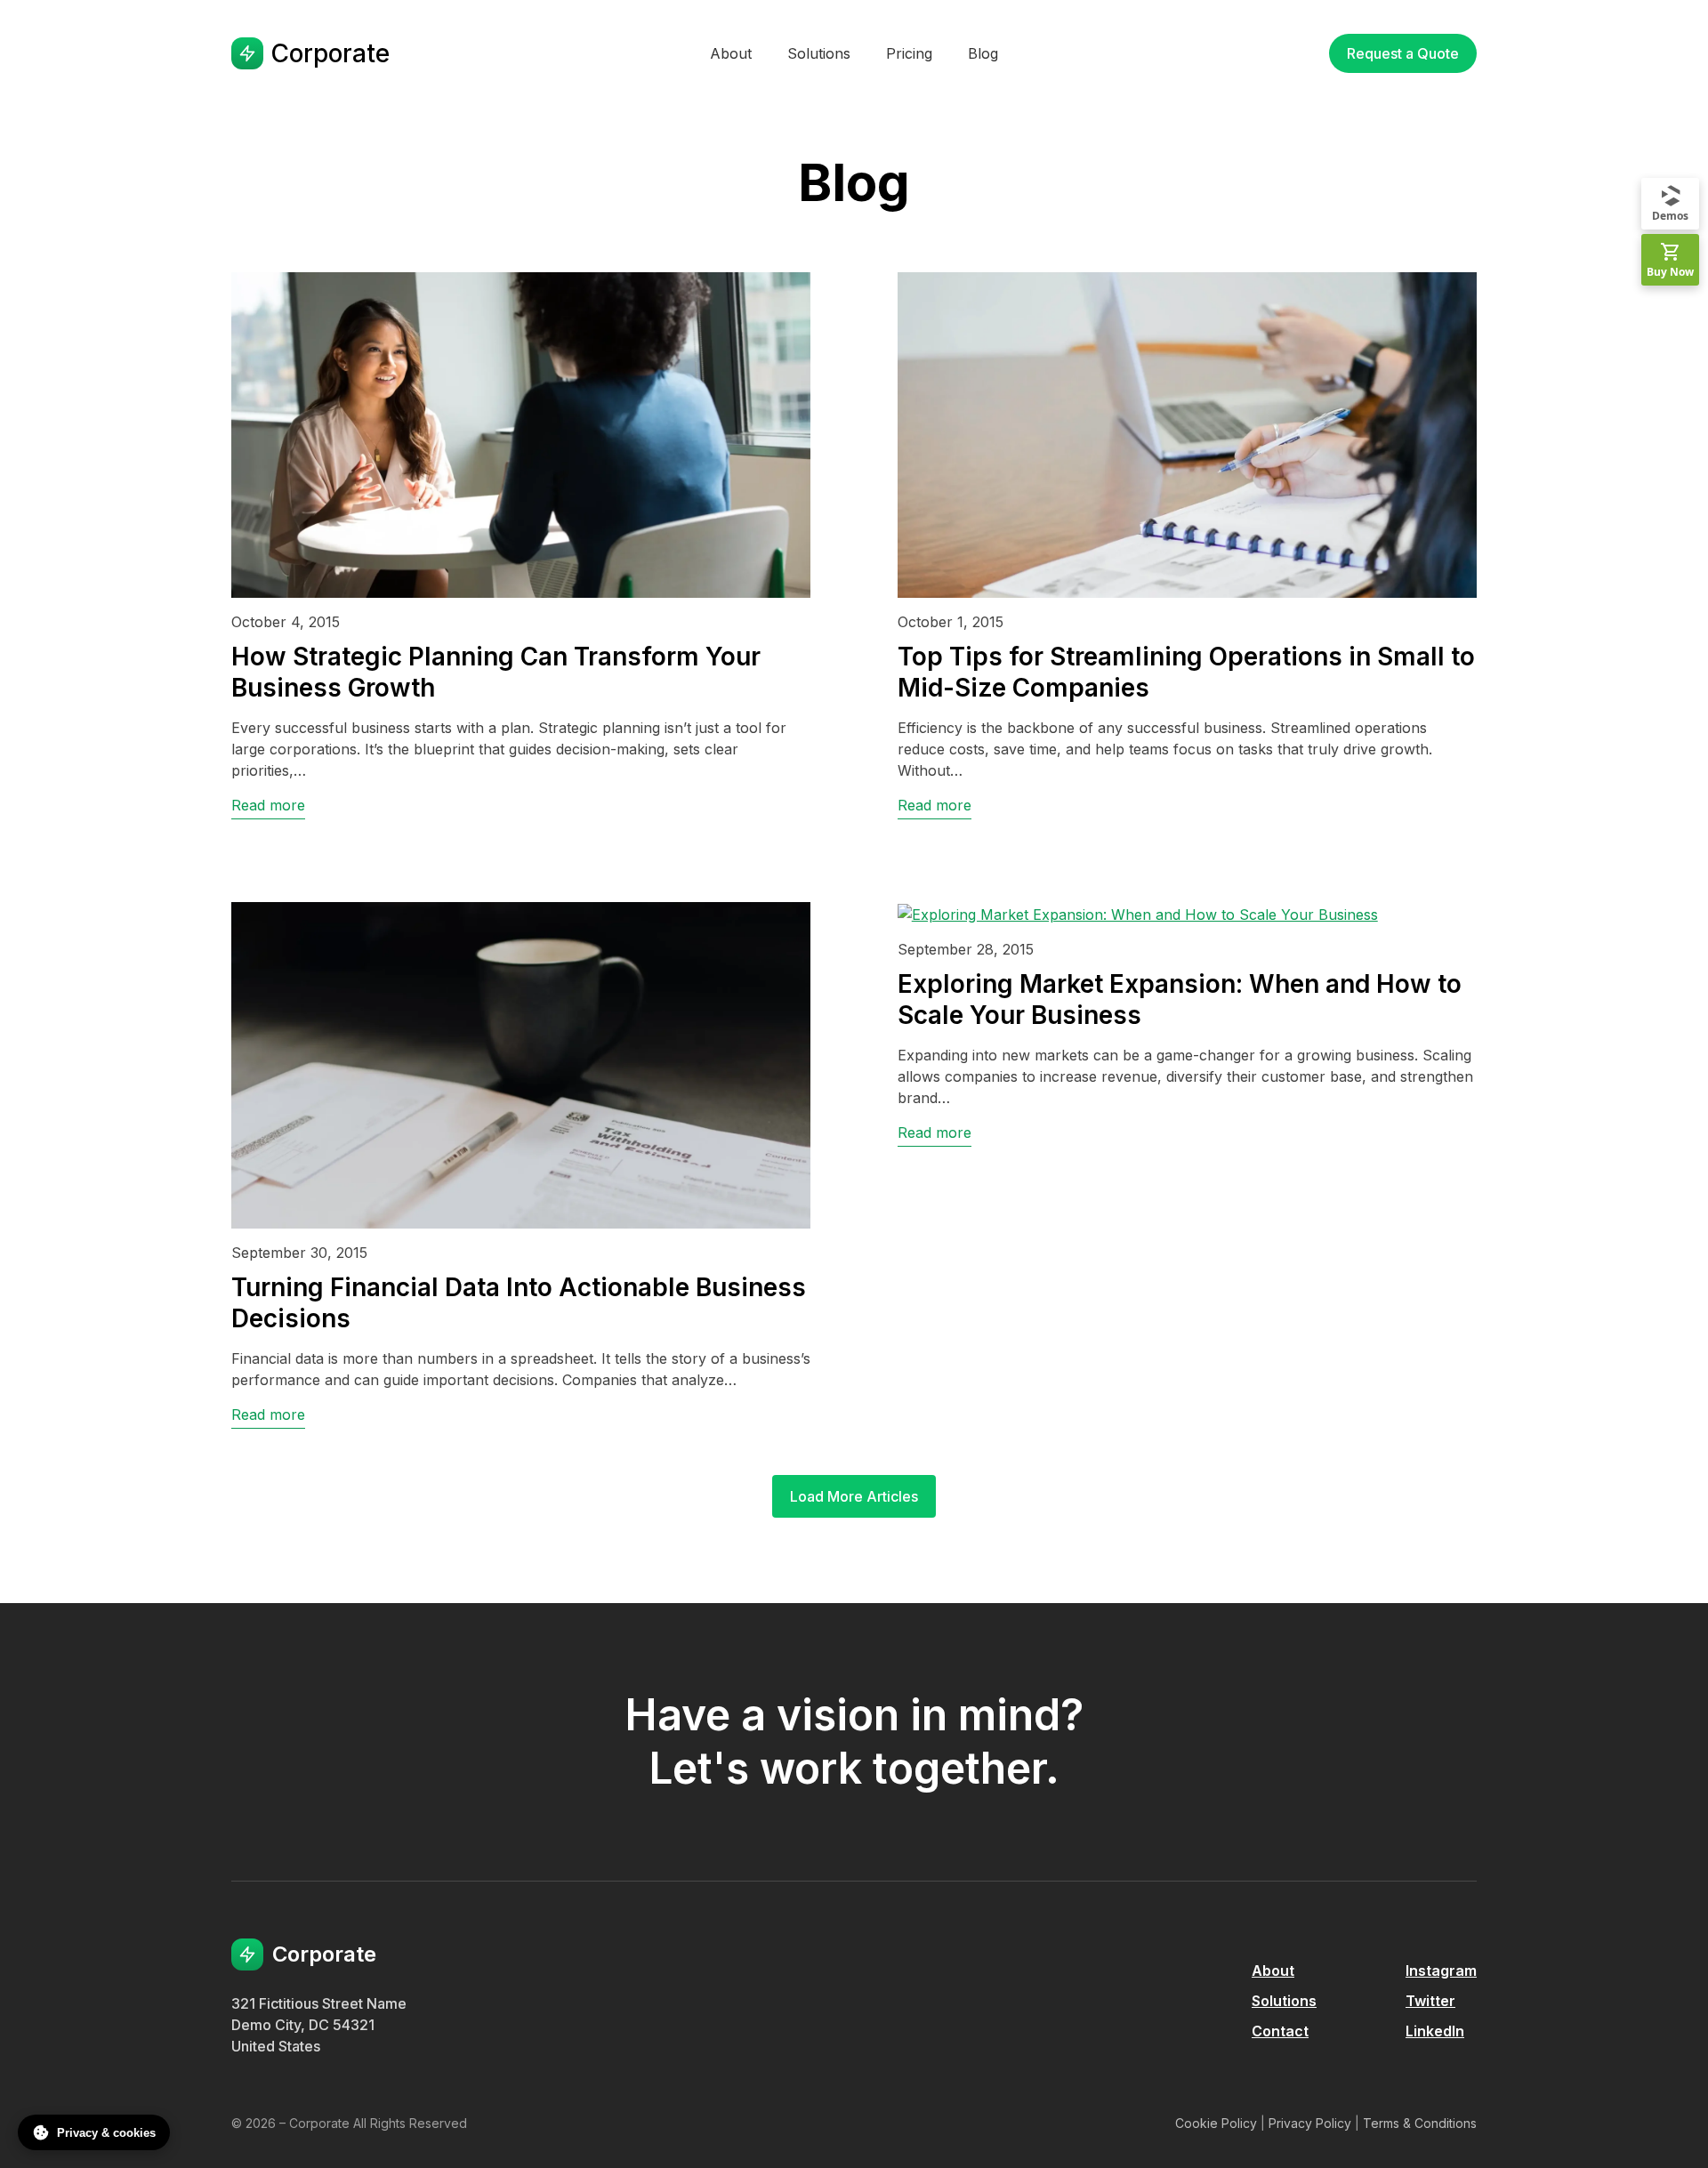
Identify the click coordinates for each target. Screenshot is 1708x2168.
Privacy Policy (1310, 2123)
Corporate (330, 53)
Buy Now (1670, 272)
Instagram (1441, 1971)
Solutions (1284, 2001)
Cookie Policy (1216, 2123)
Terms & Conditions (1420, 2123)
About (1273, 1971)
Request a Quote (1403, 53)
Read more (268, 805)
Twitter (1430, 2001)
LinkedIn (1435, 2031)
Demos (1670, 216)
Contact (1280, 2031)
